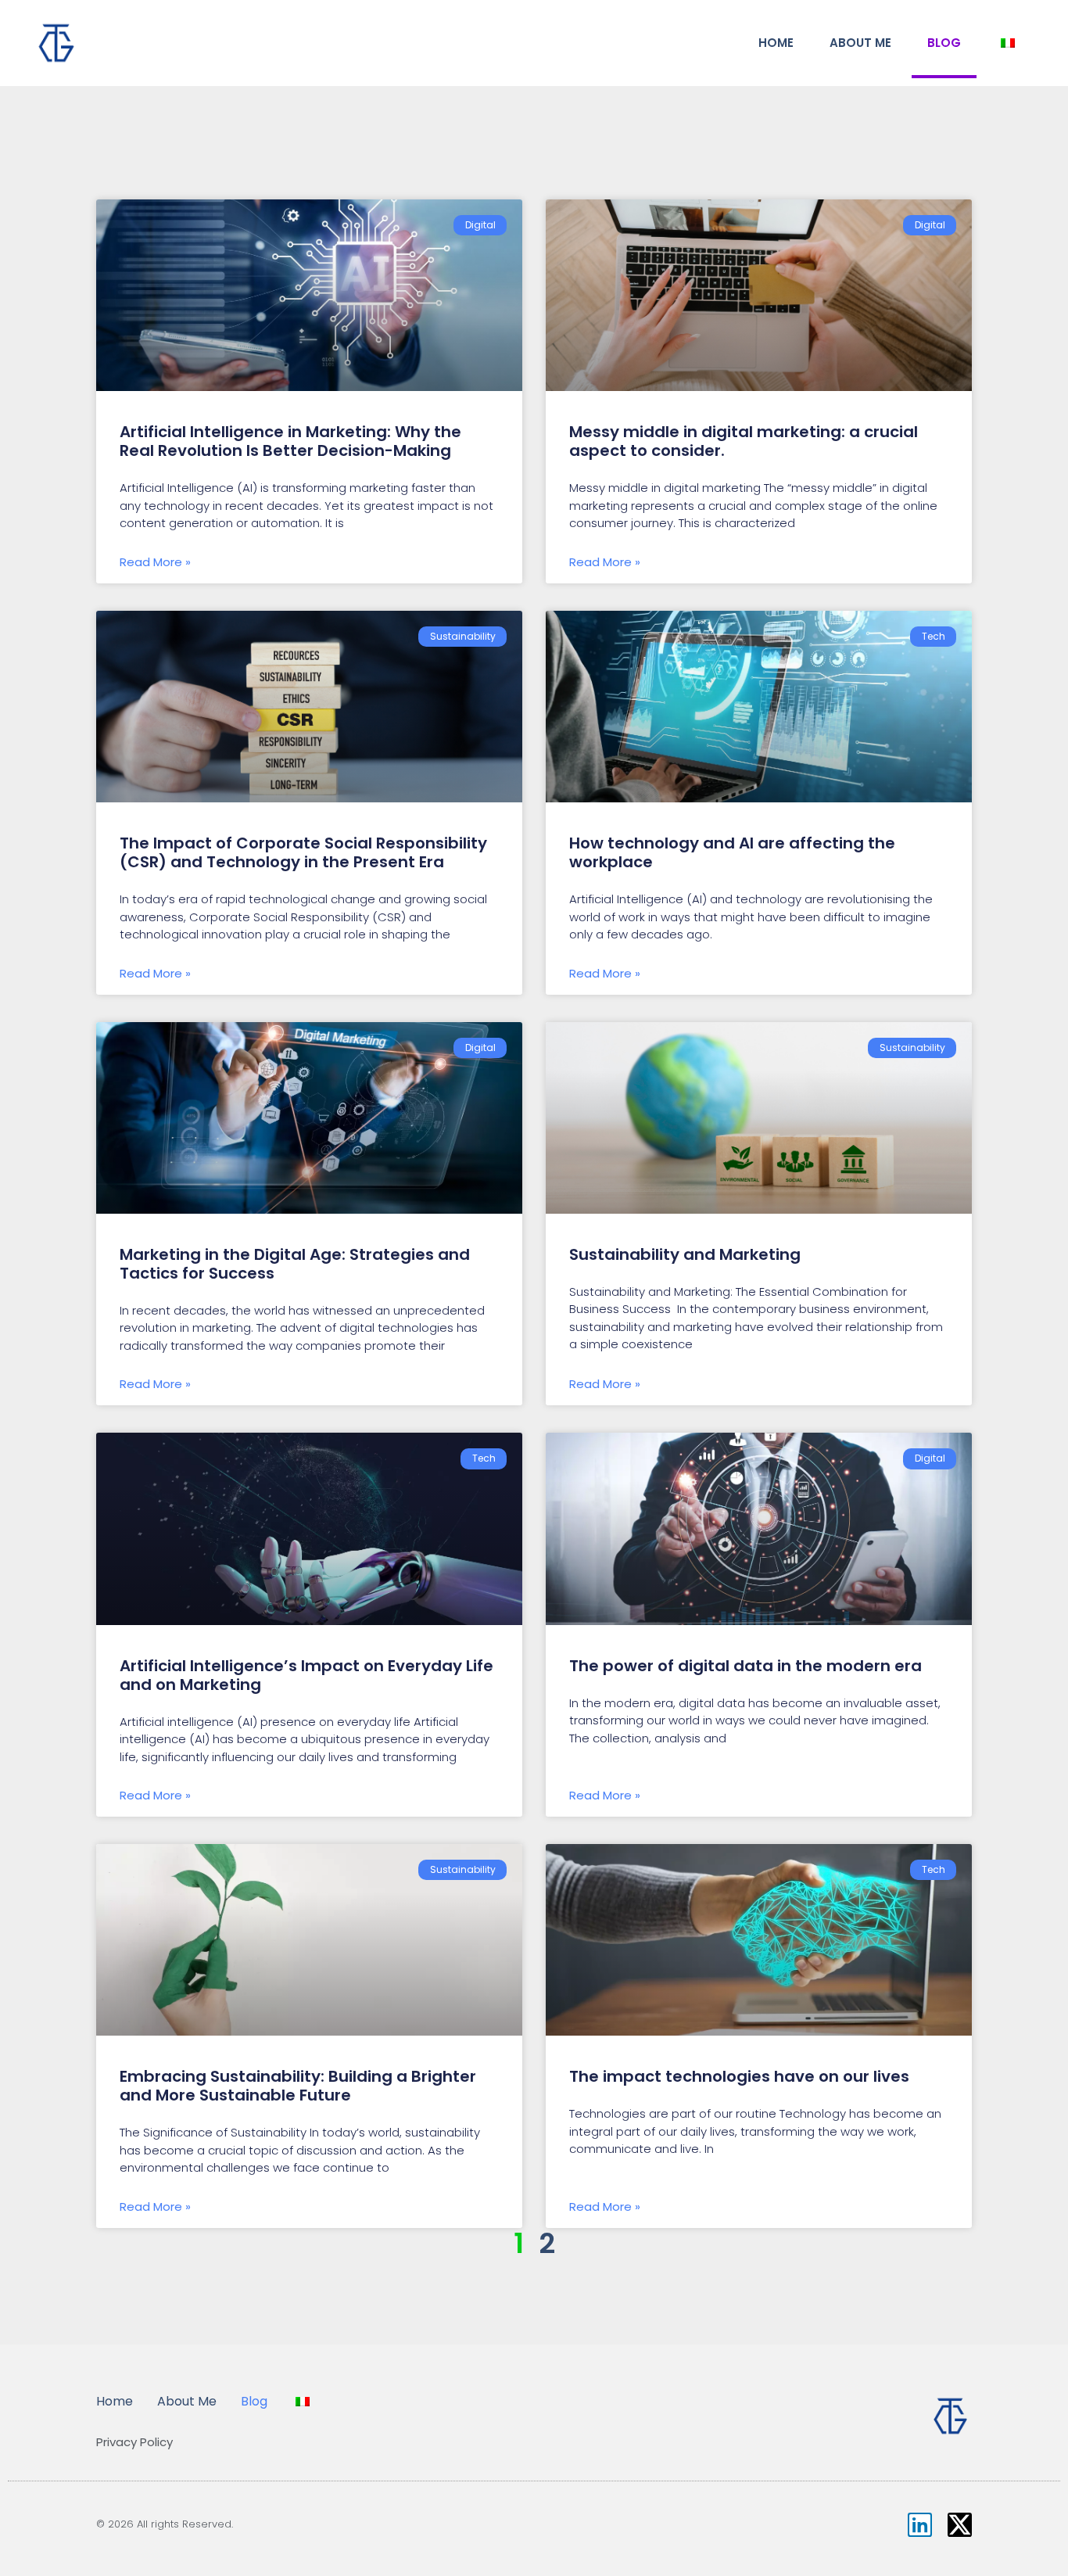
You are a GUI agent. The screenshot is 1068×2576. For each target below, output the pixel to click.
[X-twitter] (960, 2525)
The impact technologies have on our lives (739, 2076)
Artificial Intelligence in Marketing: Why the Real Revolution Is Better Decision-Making (290, 441)
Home (776, 43)
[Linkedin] (920, 2525)
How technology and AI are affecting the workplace (732, 852)
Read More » (155, 562)
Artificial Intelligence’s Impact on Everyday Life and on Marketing (306, 1675)
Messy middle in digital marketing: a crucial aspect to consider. (744, 441)
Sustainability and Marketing (687, 1254)
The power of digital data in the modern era (745, 1666)
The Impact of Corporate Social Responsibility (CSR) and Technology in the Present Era (303, 852)
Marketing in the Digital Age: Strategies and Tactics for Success (295, 1264)
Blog (944, 43)
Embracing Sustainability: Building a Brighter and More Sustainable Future (298, 2086)
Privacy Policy (134, 2442)
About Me (860, 43)
